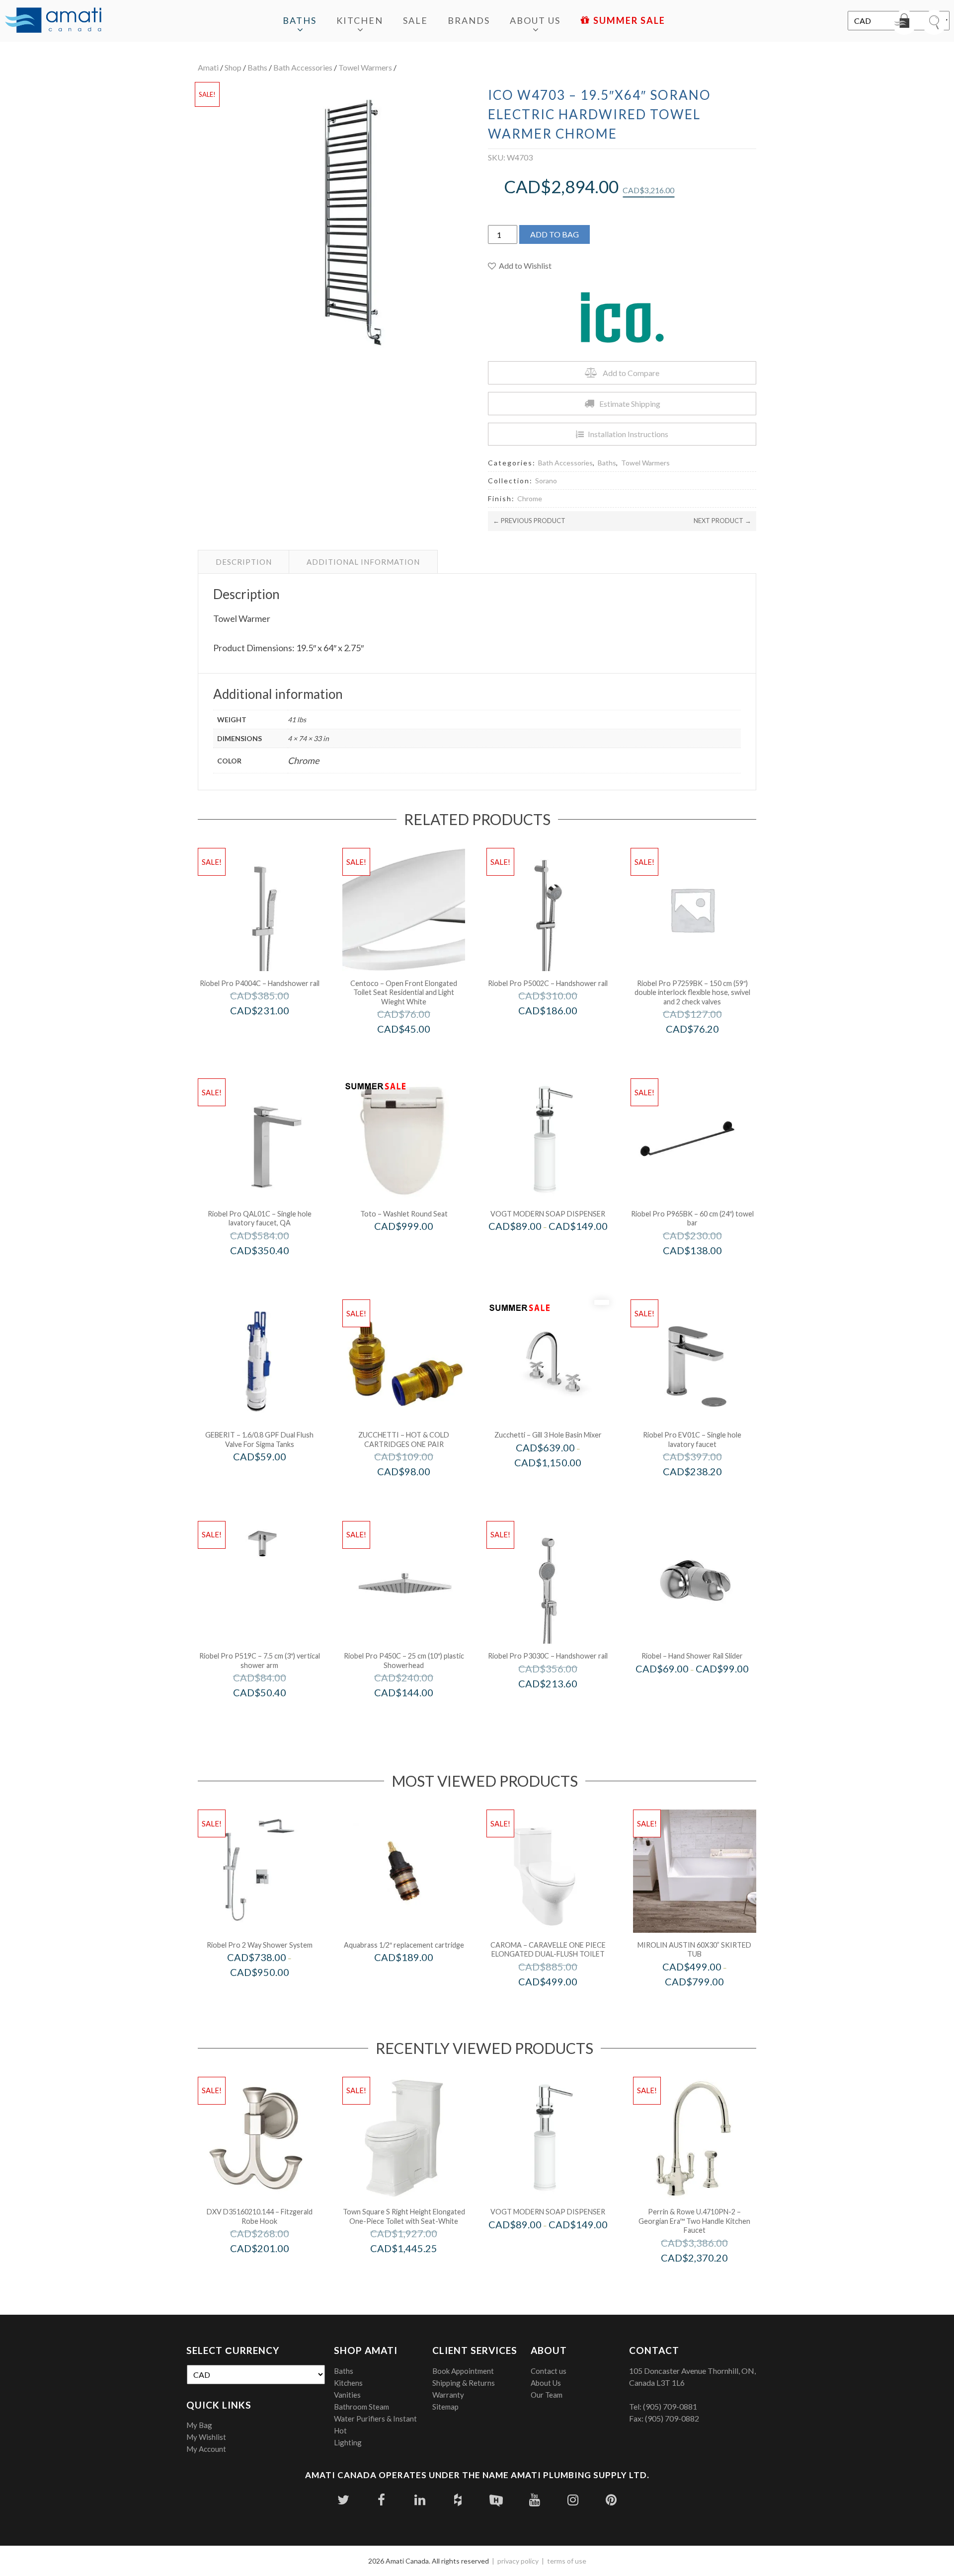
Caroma (561, 2003)
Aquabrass (417, 1978)
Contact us (549, 2371)
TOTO (417, 1247)
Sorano (546, 481)
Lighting (348, 2442)
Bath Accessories (303, 67)
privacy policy (518, 2561)
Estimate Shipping (630, 404)
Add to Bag (555, 234)
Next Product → (722, 521)
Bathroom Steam (361, 2407)
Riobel (706, 1690)
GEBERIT (273, 1477)
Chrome (530, 498)
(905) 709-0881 (670, 2406)
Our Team (547, 2395)
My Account (206, 2449)
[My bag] (904, 22)
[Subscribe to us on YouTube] (534, 2500)
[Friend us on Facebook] (381, 2500)
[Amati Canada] (53, 21)
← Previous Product (529, 521)
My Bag (199, 2425)
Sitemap (445, 2407)
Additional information (363, 562)
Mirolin (708, 2003)
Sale (415, 20)
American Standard (417, 2269)
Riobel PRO (273, 1031)
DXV (273, 2269)
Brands (469, 20)
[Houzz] (458, 2500)
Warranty (448, 2395)
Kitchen (360, 20)
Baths (300, 20)
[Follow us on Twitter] (343, 2500)
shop (233, 67)
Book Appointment (463, 2371)
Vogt (561, 1247)
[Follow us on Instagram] (573, 2500)
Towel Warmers (365, 67)
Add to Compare (631, 373)
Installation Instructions (628, 434)
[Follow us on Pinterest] (611, 2500)
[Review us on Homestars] (496, 2500)
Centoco (417, 1050)
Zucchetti (417, 1492)
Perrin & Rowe (708, 2279)
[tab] (244, 562)
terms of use (567, 2561)
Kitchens (348, 2383)
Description (244, 562)
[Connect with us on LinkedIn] (420, 2500)
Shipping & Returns (464, 2383)
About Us (535, 20)
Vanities (347, 2395)
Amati (208, 67)
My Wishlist (206, 2437)
